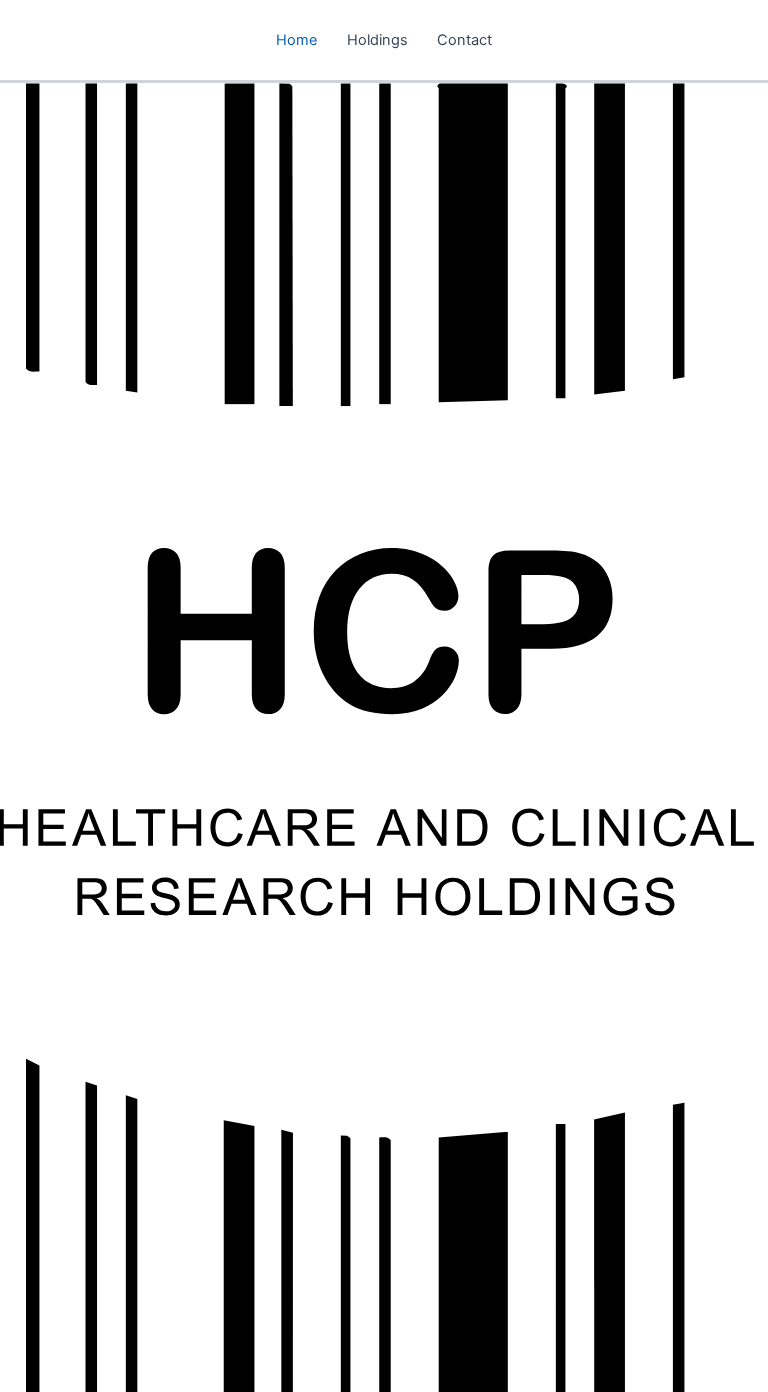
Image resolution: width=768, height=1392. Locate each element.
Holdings (377, 40)
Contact (464, 40)
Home (296, 40)
